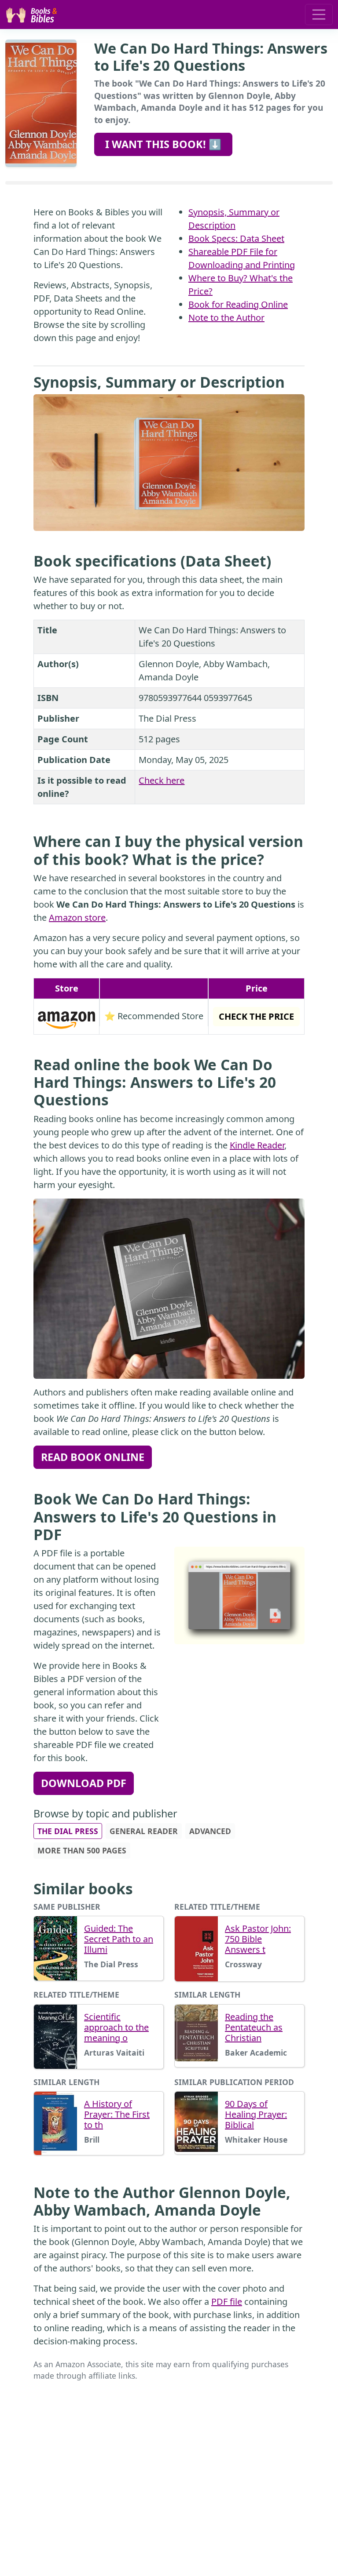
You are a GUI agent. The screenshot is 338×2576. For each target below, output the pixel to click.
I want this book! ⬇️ (163, 144)
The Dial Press (68, 1831)
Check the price (256, 1016)
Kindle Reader (257, 1145)
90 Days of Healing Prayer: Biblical (256, 2115)
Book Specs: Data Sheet (236, 238)
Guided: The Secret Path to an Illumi (119, 1939)
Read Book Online (93, 1457)
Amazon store (77, 917)
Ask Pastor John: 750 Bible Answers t (258, 1939)
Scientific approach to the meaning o (116, 2027)
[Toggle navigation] (319, 15)
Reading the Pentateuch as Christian (254, 2027)
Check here (162, 780)
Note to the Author (226, 318)
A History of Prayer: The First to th (117, 2115)
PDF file (227, 2302)
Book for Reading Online (238, 304)
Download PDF (84, 1783)
